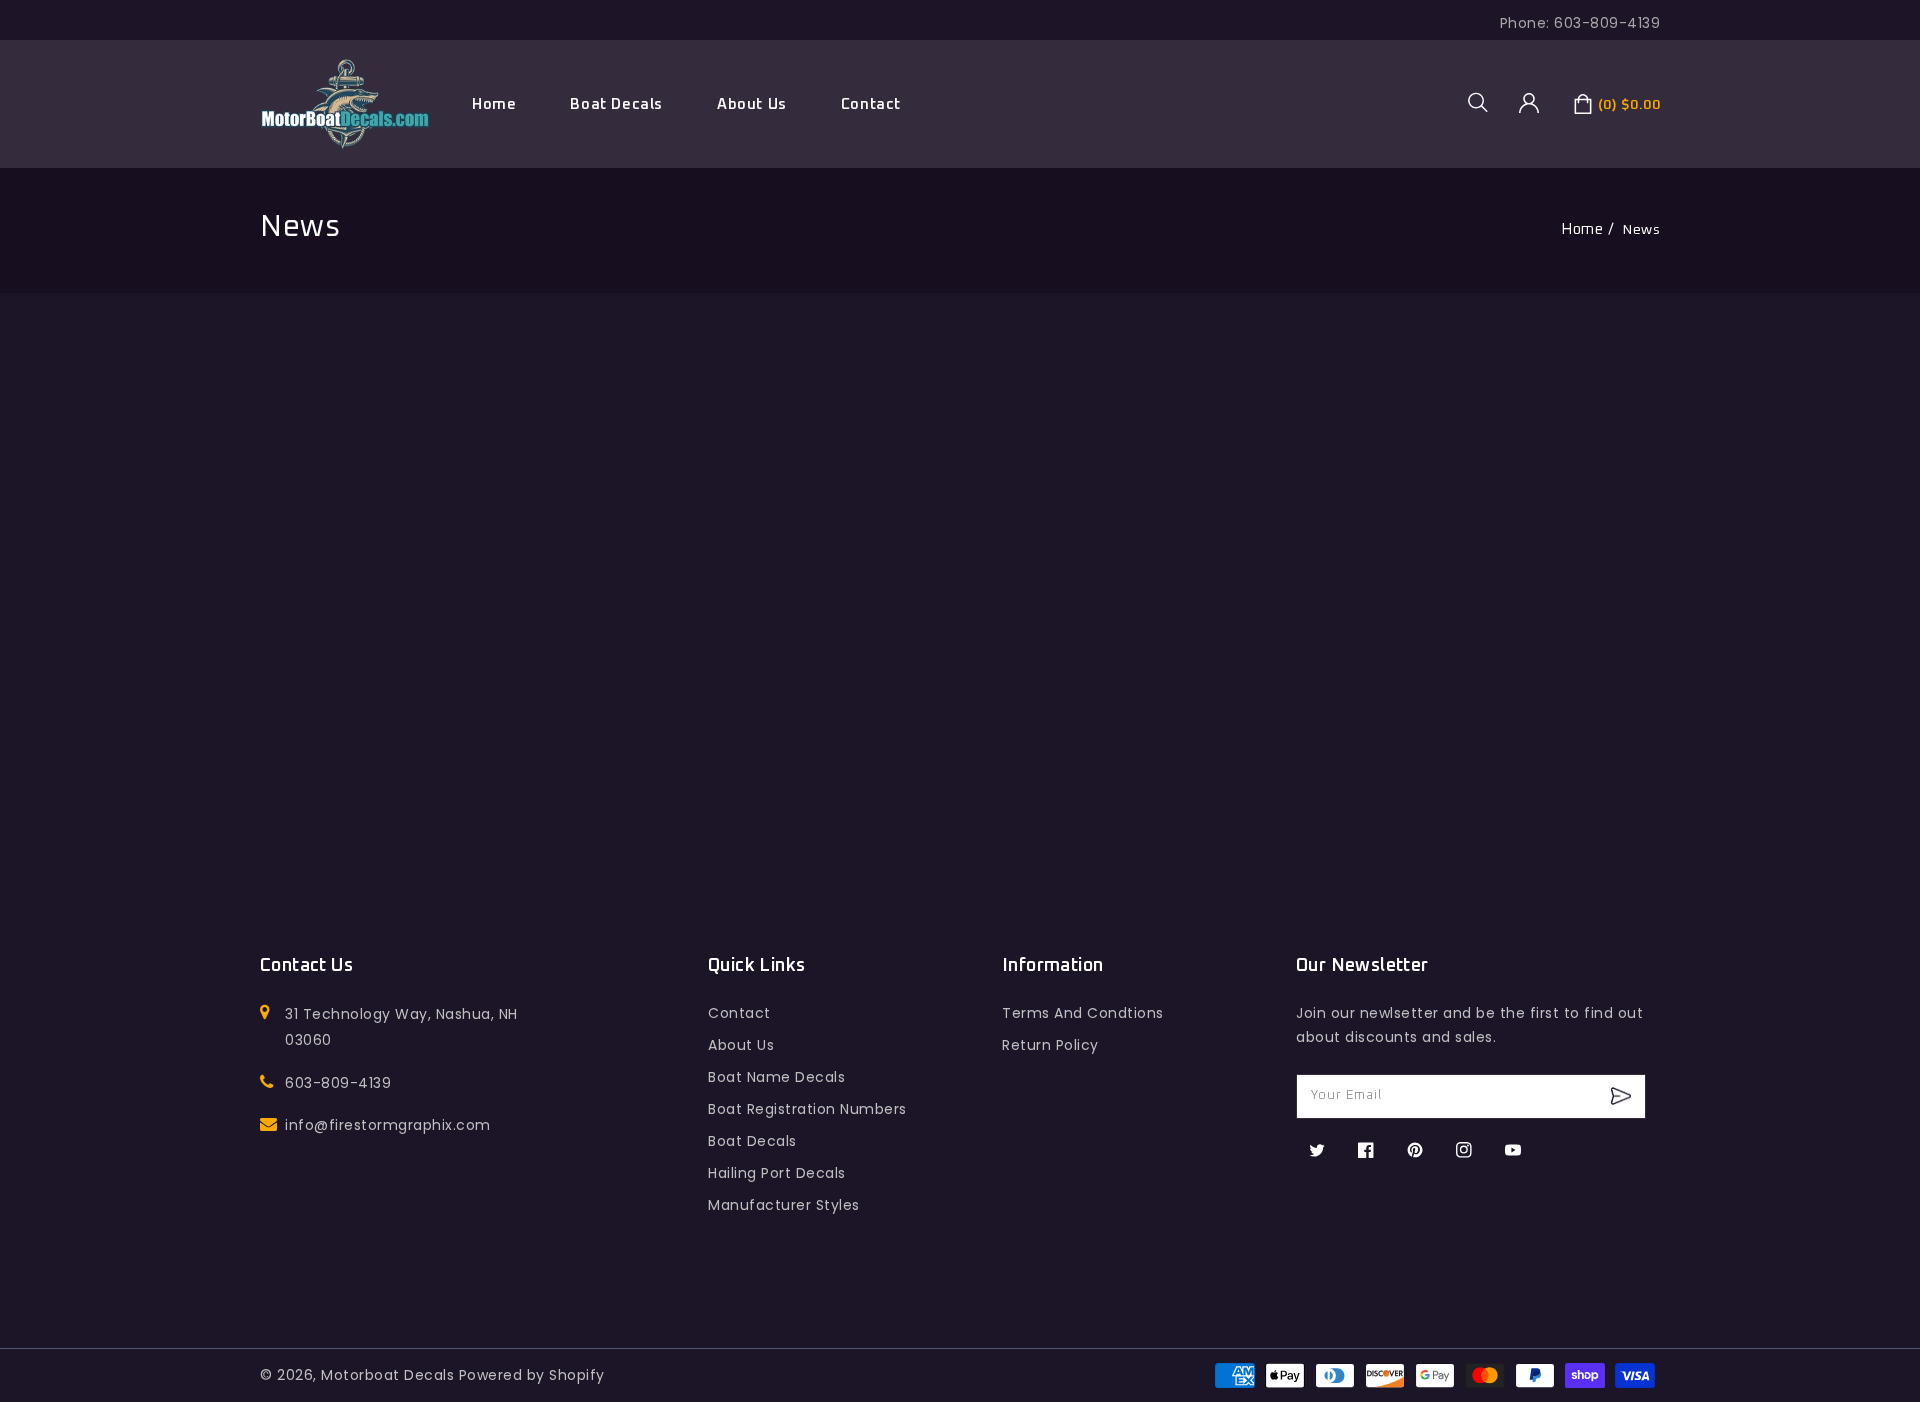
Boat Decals (616, 104)
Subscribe (1623, 1096)
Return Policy (1050, 1045)
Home (1582, 229)
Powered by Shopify (532, 1375)
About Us (741, 1045)
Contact (739, 1013)
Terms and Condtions (1083, 1013)
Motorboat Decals (387, 1375)
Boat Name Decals (776, 1077)
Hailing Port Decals (777, 1173)
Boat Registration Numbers (807, 1109)
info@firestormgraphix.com (388, 1125)
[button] (1485, 102)
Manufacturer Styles (784, 1205)
